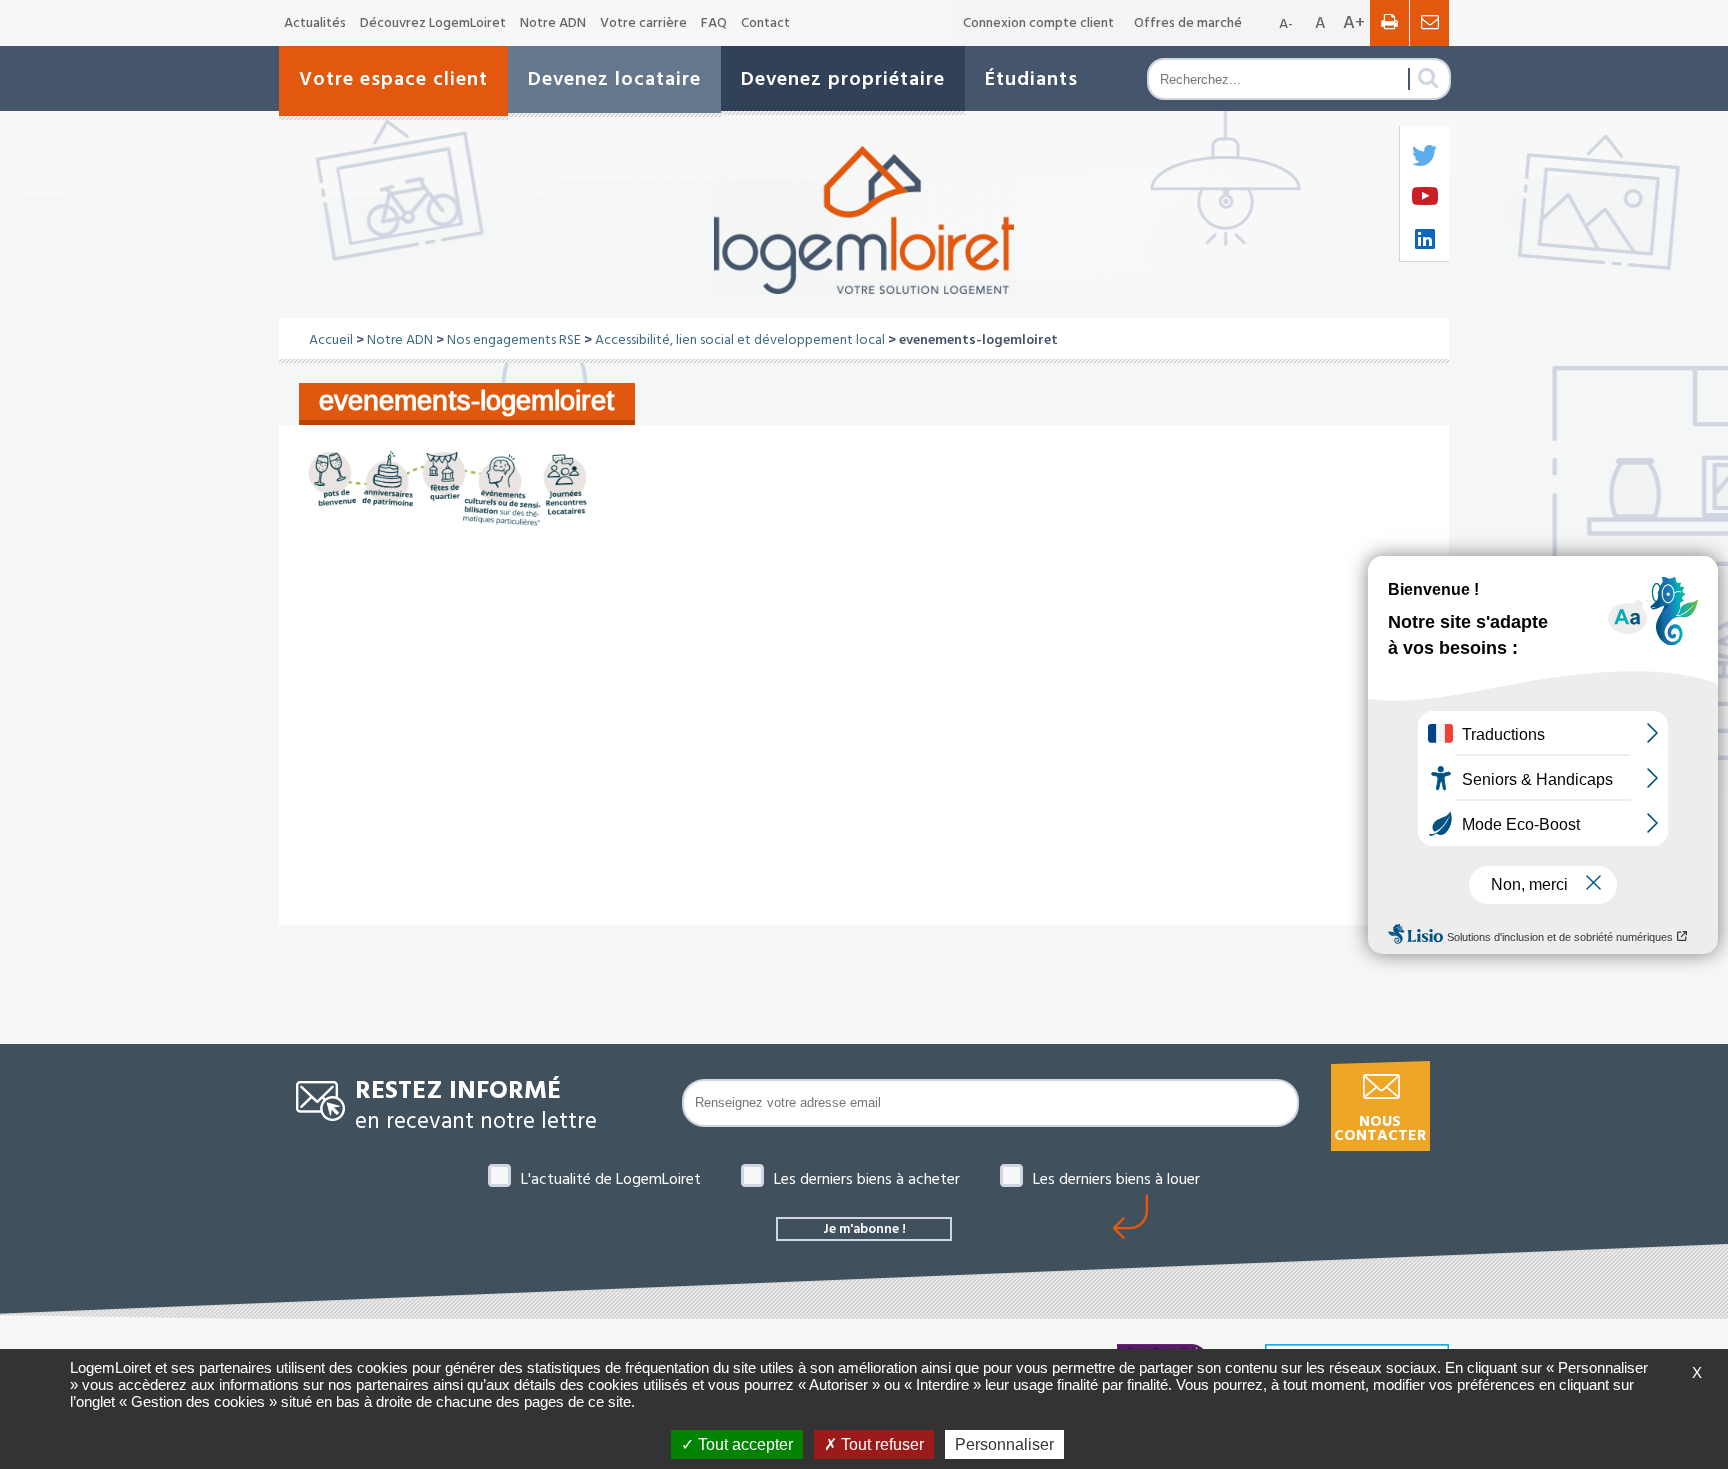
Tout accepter (743, 1444)
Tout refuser (880, 1444)
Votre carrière (643, 23)
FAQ (714, 23)
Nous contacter (1380, 1128)
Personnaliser (1004, 1444)
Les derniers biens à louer (1116, 1179)
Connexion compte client (1038, 23)
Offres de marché (1188, 23)
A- (1286, 24)
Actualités (315, 23)
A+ (1354, 22)
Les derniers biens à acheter (867, 1179)
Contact (765, 23)
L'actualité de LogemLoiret (611, 1179)
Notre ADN (553, 23)
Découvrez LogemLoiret (433, 23)
